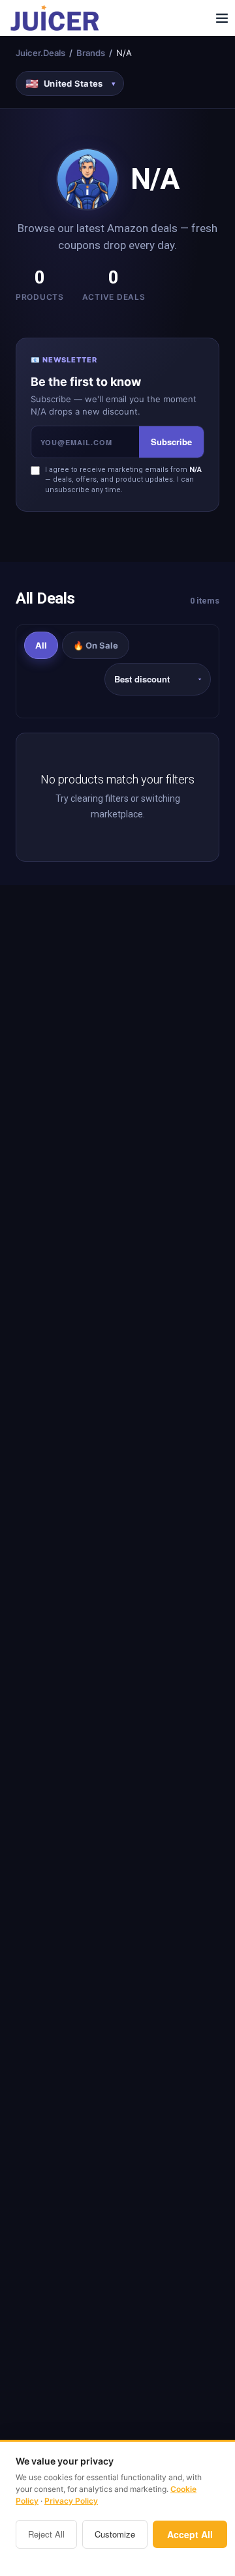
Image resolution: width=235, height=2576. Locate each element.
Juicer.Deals (40, 53)
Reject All (46, 2534)
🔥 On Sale (96, 645)
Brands (91, 53)
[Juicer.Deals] (56, 18)
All (41, 645)
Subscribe (171, 442)
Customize (115, 2534)
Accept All (190, 2534)
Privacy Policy (71, 2501)
